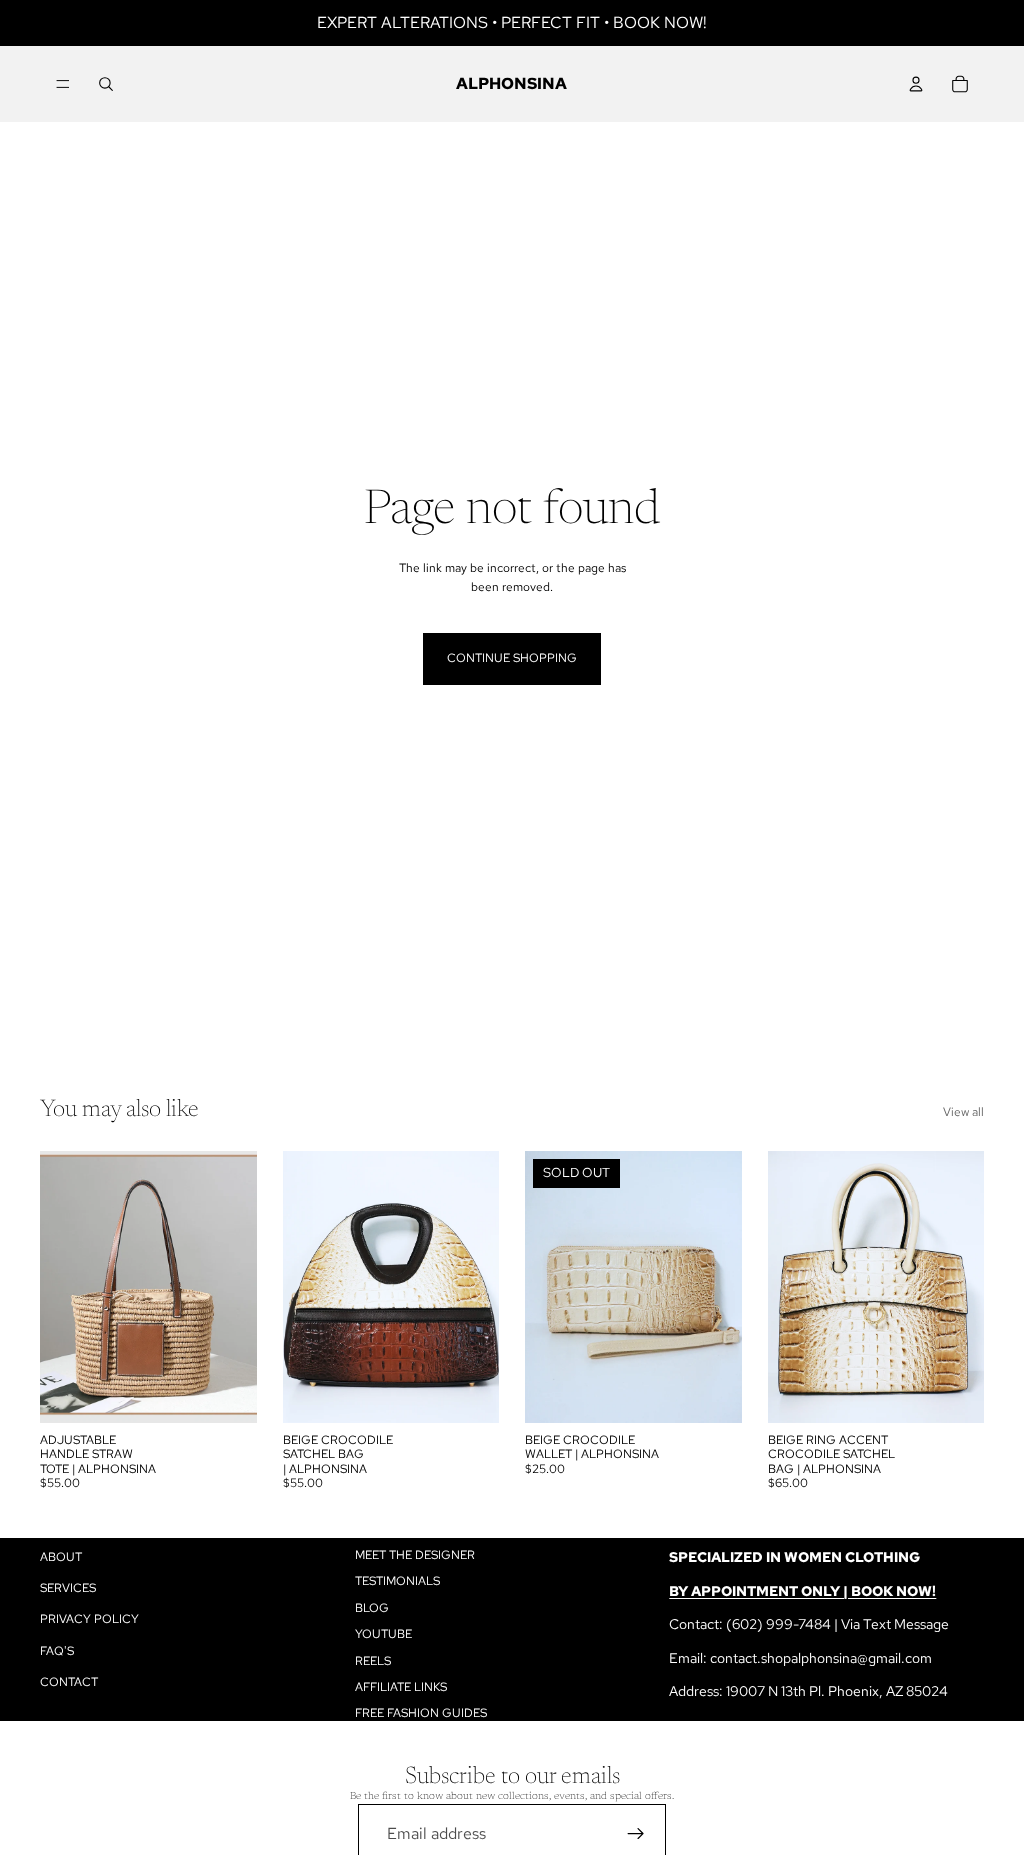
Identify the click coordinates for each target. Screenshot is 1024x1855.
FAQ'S (57, 1651)
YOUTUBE (383, 1634)
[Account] (916, 84)
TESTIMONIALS (397, 1582)
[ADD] (226, 1392)
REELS (373, 1661)
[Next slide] (235, 1287)
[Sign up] (636, 1834)
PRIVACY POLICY (89, 1620)
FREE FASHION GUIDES (421, 1714)
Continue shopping (512, 658)
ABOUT (61, 1557)
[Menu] (63, 84)
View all (963, 1112)
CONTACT (69, 1682)
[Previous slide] (62, 1287)
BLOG (372, 1608)
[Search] (106, 84)
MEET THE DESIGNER (415, 1555)
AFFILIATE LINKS (401, 1687)
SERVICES (68, 1588)
